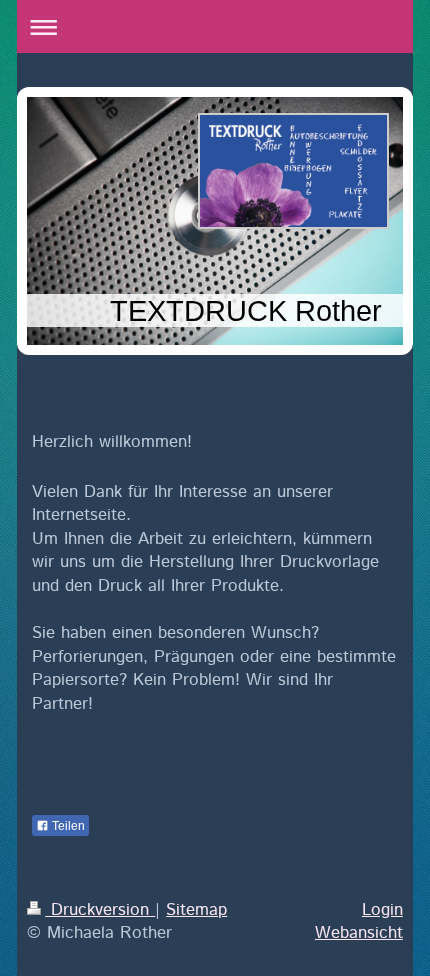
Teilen (67, 826)
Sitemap (196, 910)
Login (382, 910)
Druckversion (100, 910)
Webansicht (359, 933)
